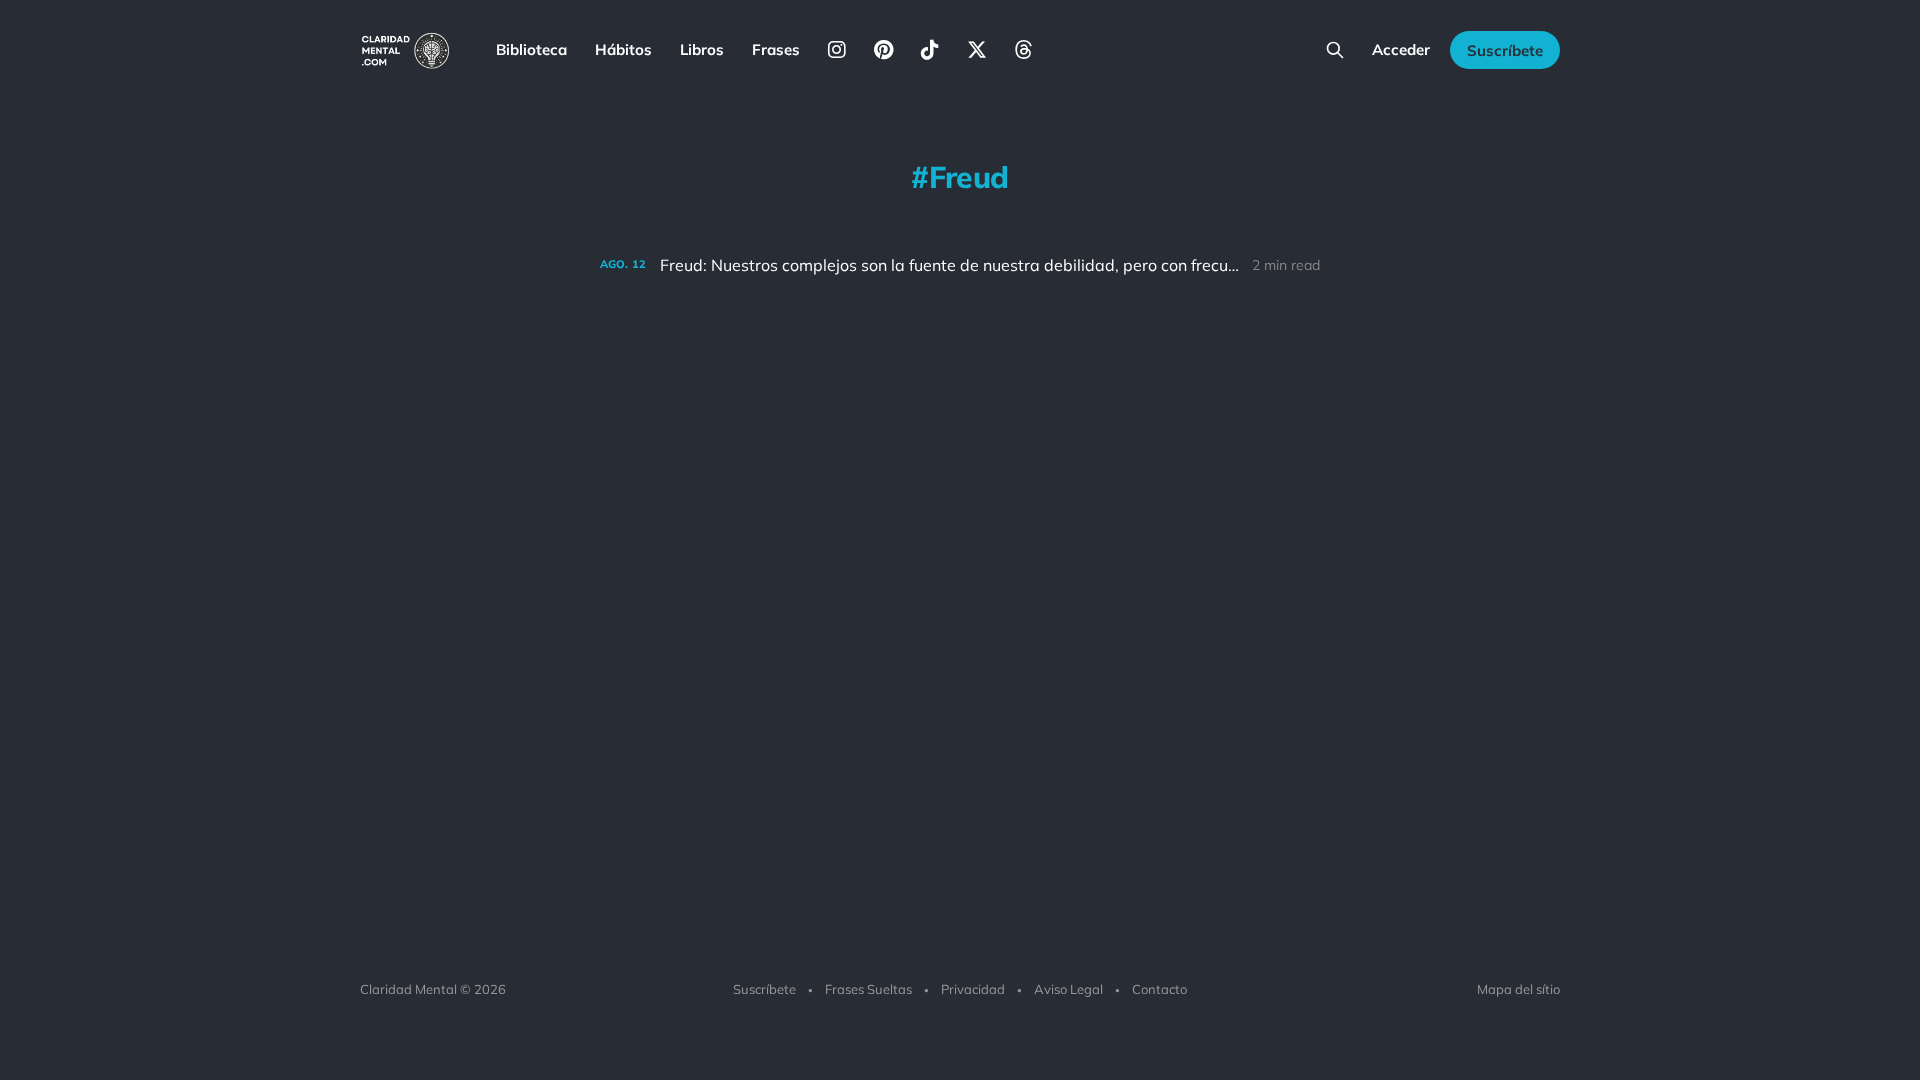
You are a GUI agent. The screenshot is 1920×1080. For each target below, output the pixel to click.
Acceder (1401, 49)
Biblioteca (531, 49)
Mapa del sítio (1518, 989)
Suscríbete (1505, 50)
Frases (776, 49)
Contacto (1159, 989)
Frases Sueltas (868, 989)
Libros (702, 49)
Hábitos (623, 49)
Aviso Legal (1068, 989)
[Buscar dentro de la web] (1335, 50)
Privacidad (973, 989)
